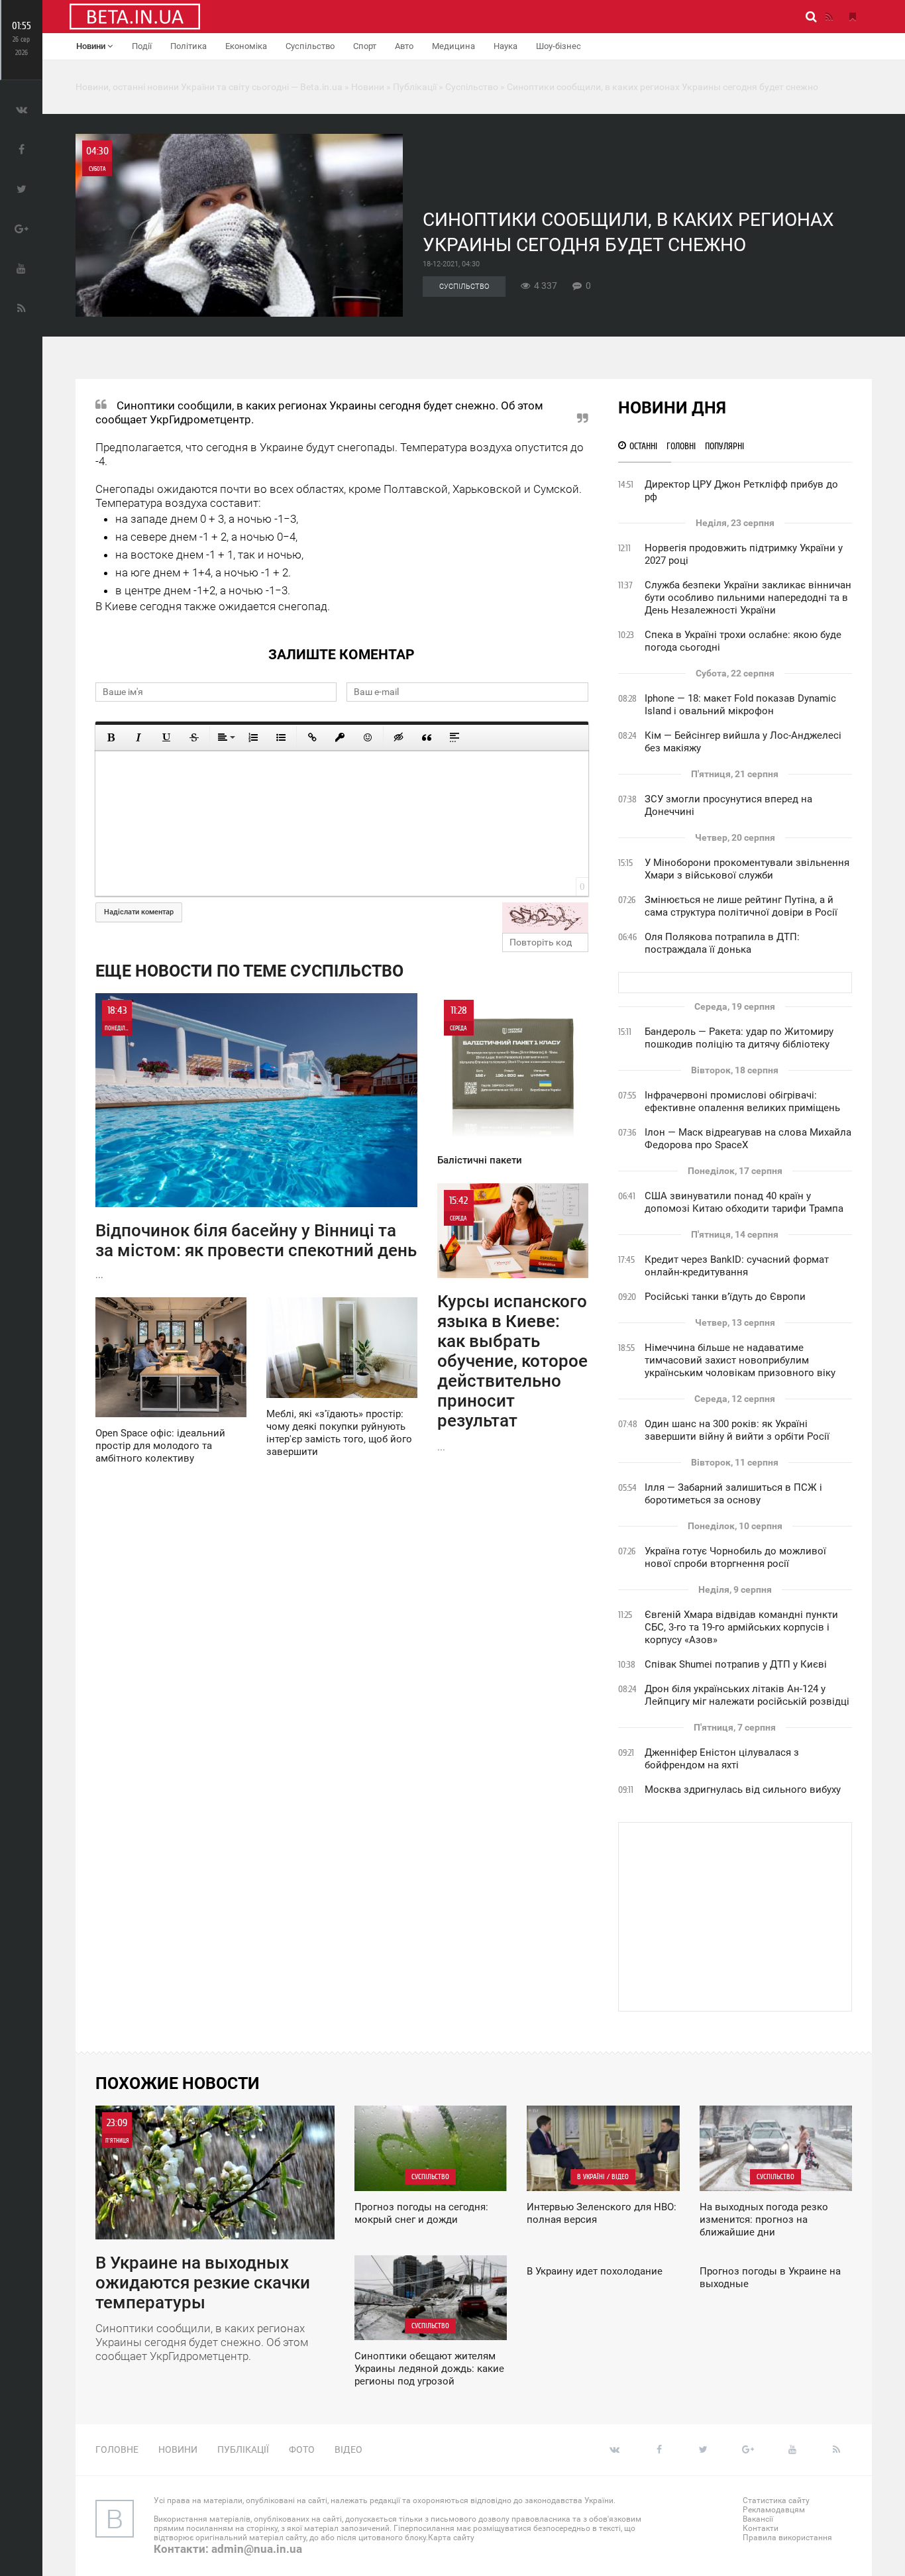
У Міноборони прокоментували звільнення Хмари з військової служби (747, 869)
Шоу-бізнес (559, 46)
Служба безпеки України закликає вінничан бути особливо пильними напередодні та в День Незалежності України (748, 598)
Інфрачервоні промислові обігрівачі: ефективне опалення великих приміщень (742, 1101)
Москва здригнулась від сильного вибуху (743, 1790)
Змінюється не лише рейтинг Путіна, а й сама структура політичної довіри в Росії (741, 906)
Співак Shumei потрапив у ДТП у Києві (736, 1664)
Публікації (243, 2449)
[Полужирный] (111, 737)
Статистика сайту (776, 2500)
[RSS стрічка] (829, 17)
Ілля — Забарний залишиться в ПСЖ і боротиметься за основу (733, 1494)
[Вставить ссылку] (312, 737)
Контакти (761, 2528)
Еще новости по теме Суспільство (249, 971)
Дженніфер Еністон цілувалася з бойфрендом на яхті (722, 1759)
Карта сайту (451, 2538)
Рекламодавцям (774, 2510)
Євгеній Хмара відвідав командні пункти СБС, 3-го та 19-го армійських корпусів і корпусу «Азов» (741, 1627)
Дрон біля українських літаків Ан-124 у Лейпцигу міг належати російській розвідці (747, 1695)
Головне (117, 2449)
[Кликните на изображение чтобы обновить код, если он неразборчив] (545, 918)
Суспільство (310, 46)
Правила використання (787, 2538)
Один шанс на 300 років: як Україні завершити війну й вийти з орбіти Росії (737, 1430)
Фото (302, 2449)
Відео (348, 2449)
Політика (188, 46)
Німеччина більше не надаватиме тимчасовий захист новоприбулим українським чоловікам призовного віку (740, 1360)
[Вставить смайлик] (368, 737)
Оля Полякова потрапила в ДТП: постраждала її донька (722, 943)
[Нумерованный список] (253, 737)
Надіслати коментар (139, 912)
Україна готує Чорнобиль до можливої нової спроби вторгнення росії (735, 1557)
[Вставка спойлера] (454, 737)
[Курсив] (138, 737)
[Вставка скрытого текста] (399, 737)
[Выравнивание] (225, 737)
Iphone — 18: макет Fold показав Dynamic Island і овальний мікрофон (740, 705)
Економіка (246, 46)
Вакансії (758, 2519)
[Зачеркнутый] (194, 737)
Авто (404, 46)
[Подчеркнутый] (166, 737)
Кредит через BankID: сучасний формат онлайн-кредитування (737, 1266)
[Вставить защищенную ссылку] (340, 737)
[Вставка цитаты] (427, 737)
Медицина (453, 46)
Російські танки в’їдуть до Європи (725, 1297)
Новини (92, 46)
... (256, 1142)
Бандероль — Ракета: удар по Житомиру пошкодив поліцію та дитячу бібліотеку (739, 1038)
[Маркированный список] (281, 737)
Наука (506, 46)
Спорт (365, 46)
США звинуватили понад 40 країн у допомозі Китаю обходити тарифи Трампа (744, 1202)
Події (142, 46)
